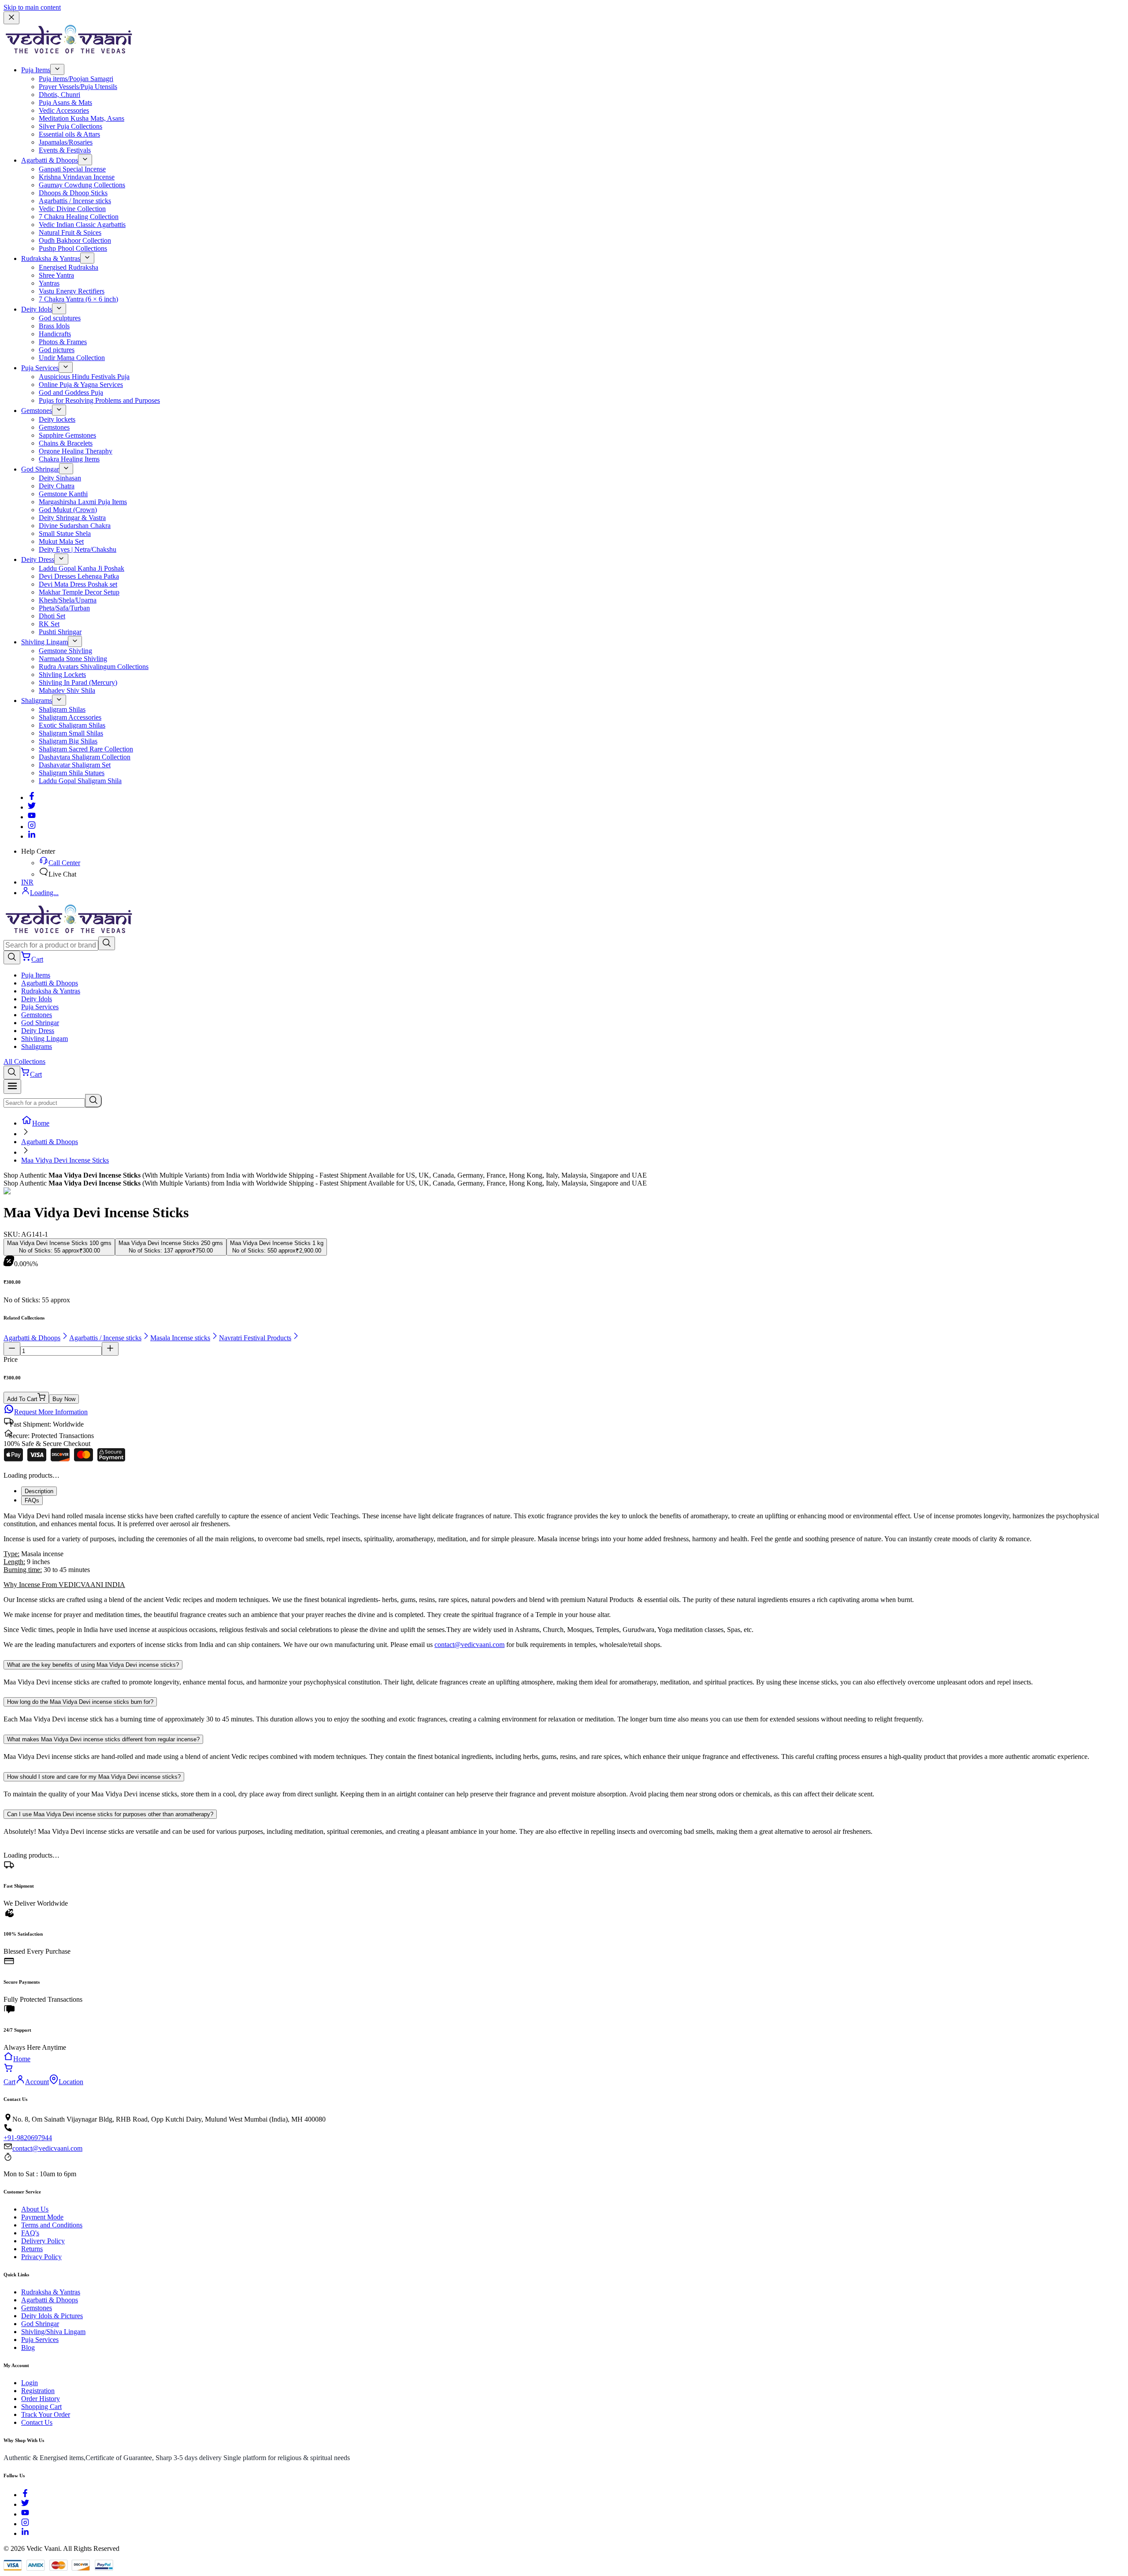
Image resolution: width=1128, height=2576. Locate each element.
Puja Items (36, 70)
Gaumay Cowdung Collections (82, 185)
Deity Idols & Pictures (52, 2316)
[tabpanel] (564, 1580)
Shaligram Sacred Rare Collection (86, 749)
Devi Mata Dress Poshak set (78, 584)
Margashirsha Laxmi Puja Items (83, 502)
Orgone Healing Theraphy (76, 451)
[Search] (107, 943)
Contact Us (37, 2422)
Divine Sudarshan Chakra (75, 526)
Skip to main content (32, 7)
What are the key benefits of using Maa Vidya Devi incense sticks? (93, 1665)
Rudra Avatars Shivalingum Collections (94, 667)
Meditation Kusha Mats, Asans (82, 118)
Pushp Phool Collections (73, 248)
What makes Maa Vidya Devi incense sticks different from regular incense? (103, 1739)
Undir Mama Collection (72, 358)
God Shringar (40, 469)
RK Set (49, 624)
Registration (38, 2391)
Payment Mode (42, 2217)
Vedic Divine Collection (72, 209)
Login (30, 2383)
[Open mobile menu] (12, 1087)
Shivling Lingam (45, 642)
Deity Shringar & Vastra (72, 518)
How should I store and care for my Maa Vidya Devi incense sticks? (94, 1777)
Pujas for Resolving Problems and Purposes (99, 400)
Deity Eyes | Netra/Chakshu (78, 549)
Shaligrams (37, 701)
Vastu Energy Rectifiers (72, 291)
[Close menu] (11, 18)
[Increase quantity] (110, 1349)
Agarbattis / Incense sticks (75, 201)
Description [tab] (39, 1491)
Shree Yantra (56, 275)
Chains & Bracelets (66, 443)
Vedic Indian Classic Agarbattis (82, 225)
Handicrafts (55, 334)
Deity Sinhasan (60, 478)
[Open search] (12, 957)
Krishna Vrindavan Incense (77, 177)
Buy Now (64, 1399)
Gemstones (37, 411)
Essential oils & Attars (69, 134)
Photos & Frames (63, 342)
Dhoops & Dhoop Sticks (73, 193)
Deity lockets (57, 419)
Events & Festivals (65, 150)
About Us (35, 2209)
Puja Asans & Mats (65, 102)
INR (27, 882)
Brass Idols (54, 326)
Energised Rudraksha (69, 267)
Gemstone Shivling (65, 651)
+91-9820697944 (28, 2138)
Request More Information (51, 1412)
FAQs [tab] (32, 1500)
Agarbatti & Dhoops (50, 160)
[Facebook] (32, 797)
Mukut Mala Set (61, 541)
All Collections (24, 1061)
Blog (28, 2347)
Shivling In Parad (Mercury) (78, 682)
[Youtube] (32, 817)
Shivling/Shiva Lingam (53, 2332)
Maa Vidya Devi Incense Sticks (65, 1160)
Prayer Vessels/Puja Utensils (78, 87)
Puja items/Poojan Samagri (76, 79)
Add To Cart (22, 1399)
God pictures (57, 350)
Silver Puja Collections (70, 126)
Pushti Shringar (60, 632)
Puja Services (40, 368)
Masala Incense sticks (180, 1338)
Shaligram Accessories (70, 717)
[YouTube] (25, 2514)
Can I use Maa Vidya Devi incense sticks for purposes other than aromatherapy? (110, 1814)
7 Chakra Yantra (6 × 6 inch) (78, 299)
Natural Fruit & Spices (70, 232)
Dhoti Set (52, 616)
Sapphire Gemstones (67, 435)
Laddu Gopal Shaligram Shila (80, 781)
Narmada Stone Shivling (73, 659)
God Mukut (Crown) (68, 510)
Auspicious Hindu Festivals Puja (84, 377)
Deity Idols (37, 309)
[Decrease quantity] (12, 1349)
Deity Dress (38, 559)
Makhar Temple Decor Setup (79, 592)
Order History (41, 2399)
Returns (32, 2249)
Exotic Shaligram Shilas (72, 725)
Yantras (49, 283)
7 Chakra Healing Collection (79, 217)
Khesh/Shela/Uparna (68, 600)
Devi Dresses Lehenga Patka (79, 576)
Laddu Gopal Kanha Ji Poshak (82, 568)
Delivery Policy (43, 2241)
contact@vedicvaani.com (469, 1645)
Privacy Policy (41, 2257)
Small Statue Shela (65, 533)
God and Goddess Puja (71, 392)
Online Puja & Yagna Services (81, 385)
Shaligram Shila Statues (72, 773)
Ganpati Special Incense (72, 169)
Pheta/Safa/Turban (64, 608)
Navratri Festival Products (255, 1338)
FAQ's (30, 2233)
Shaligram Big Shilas (68, 741)
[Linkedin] (32, 836)
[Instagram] (32, 827)
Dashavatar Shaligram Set (75, 765)
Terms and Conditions (52, 2225)
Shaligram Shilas (62, 709)
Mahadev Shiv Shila (67, 690)
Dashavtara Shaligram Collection (85, 757)
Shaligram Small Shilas (71, 733)
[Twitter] (32, 807)
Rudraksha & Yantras (51, 258)
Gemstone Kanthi (63, 494)
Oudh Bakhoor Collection (75, 240)
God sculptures (60, 318)
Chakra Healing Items (69, 459)
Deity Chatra (57, 486)
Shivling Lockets (62, 675)
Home (41, 1123)
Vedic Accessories (64, 110)
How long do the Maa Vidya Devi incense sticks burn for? (80, 1702)
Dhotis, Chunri (59, 95)
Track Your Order (46, 2414)
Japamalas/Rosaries (66, 142)
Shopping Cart (41, 2407)
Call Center (64, 863)
